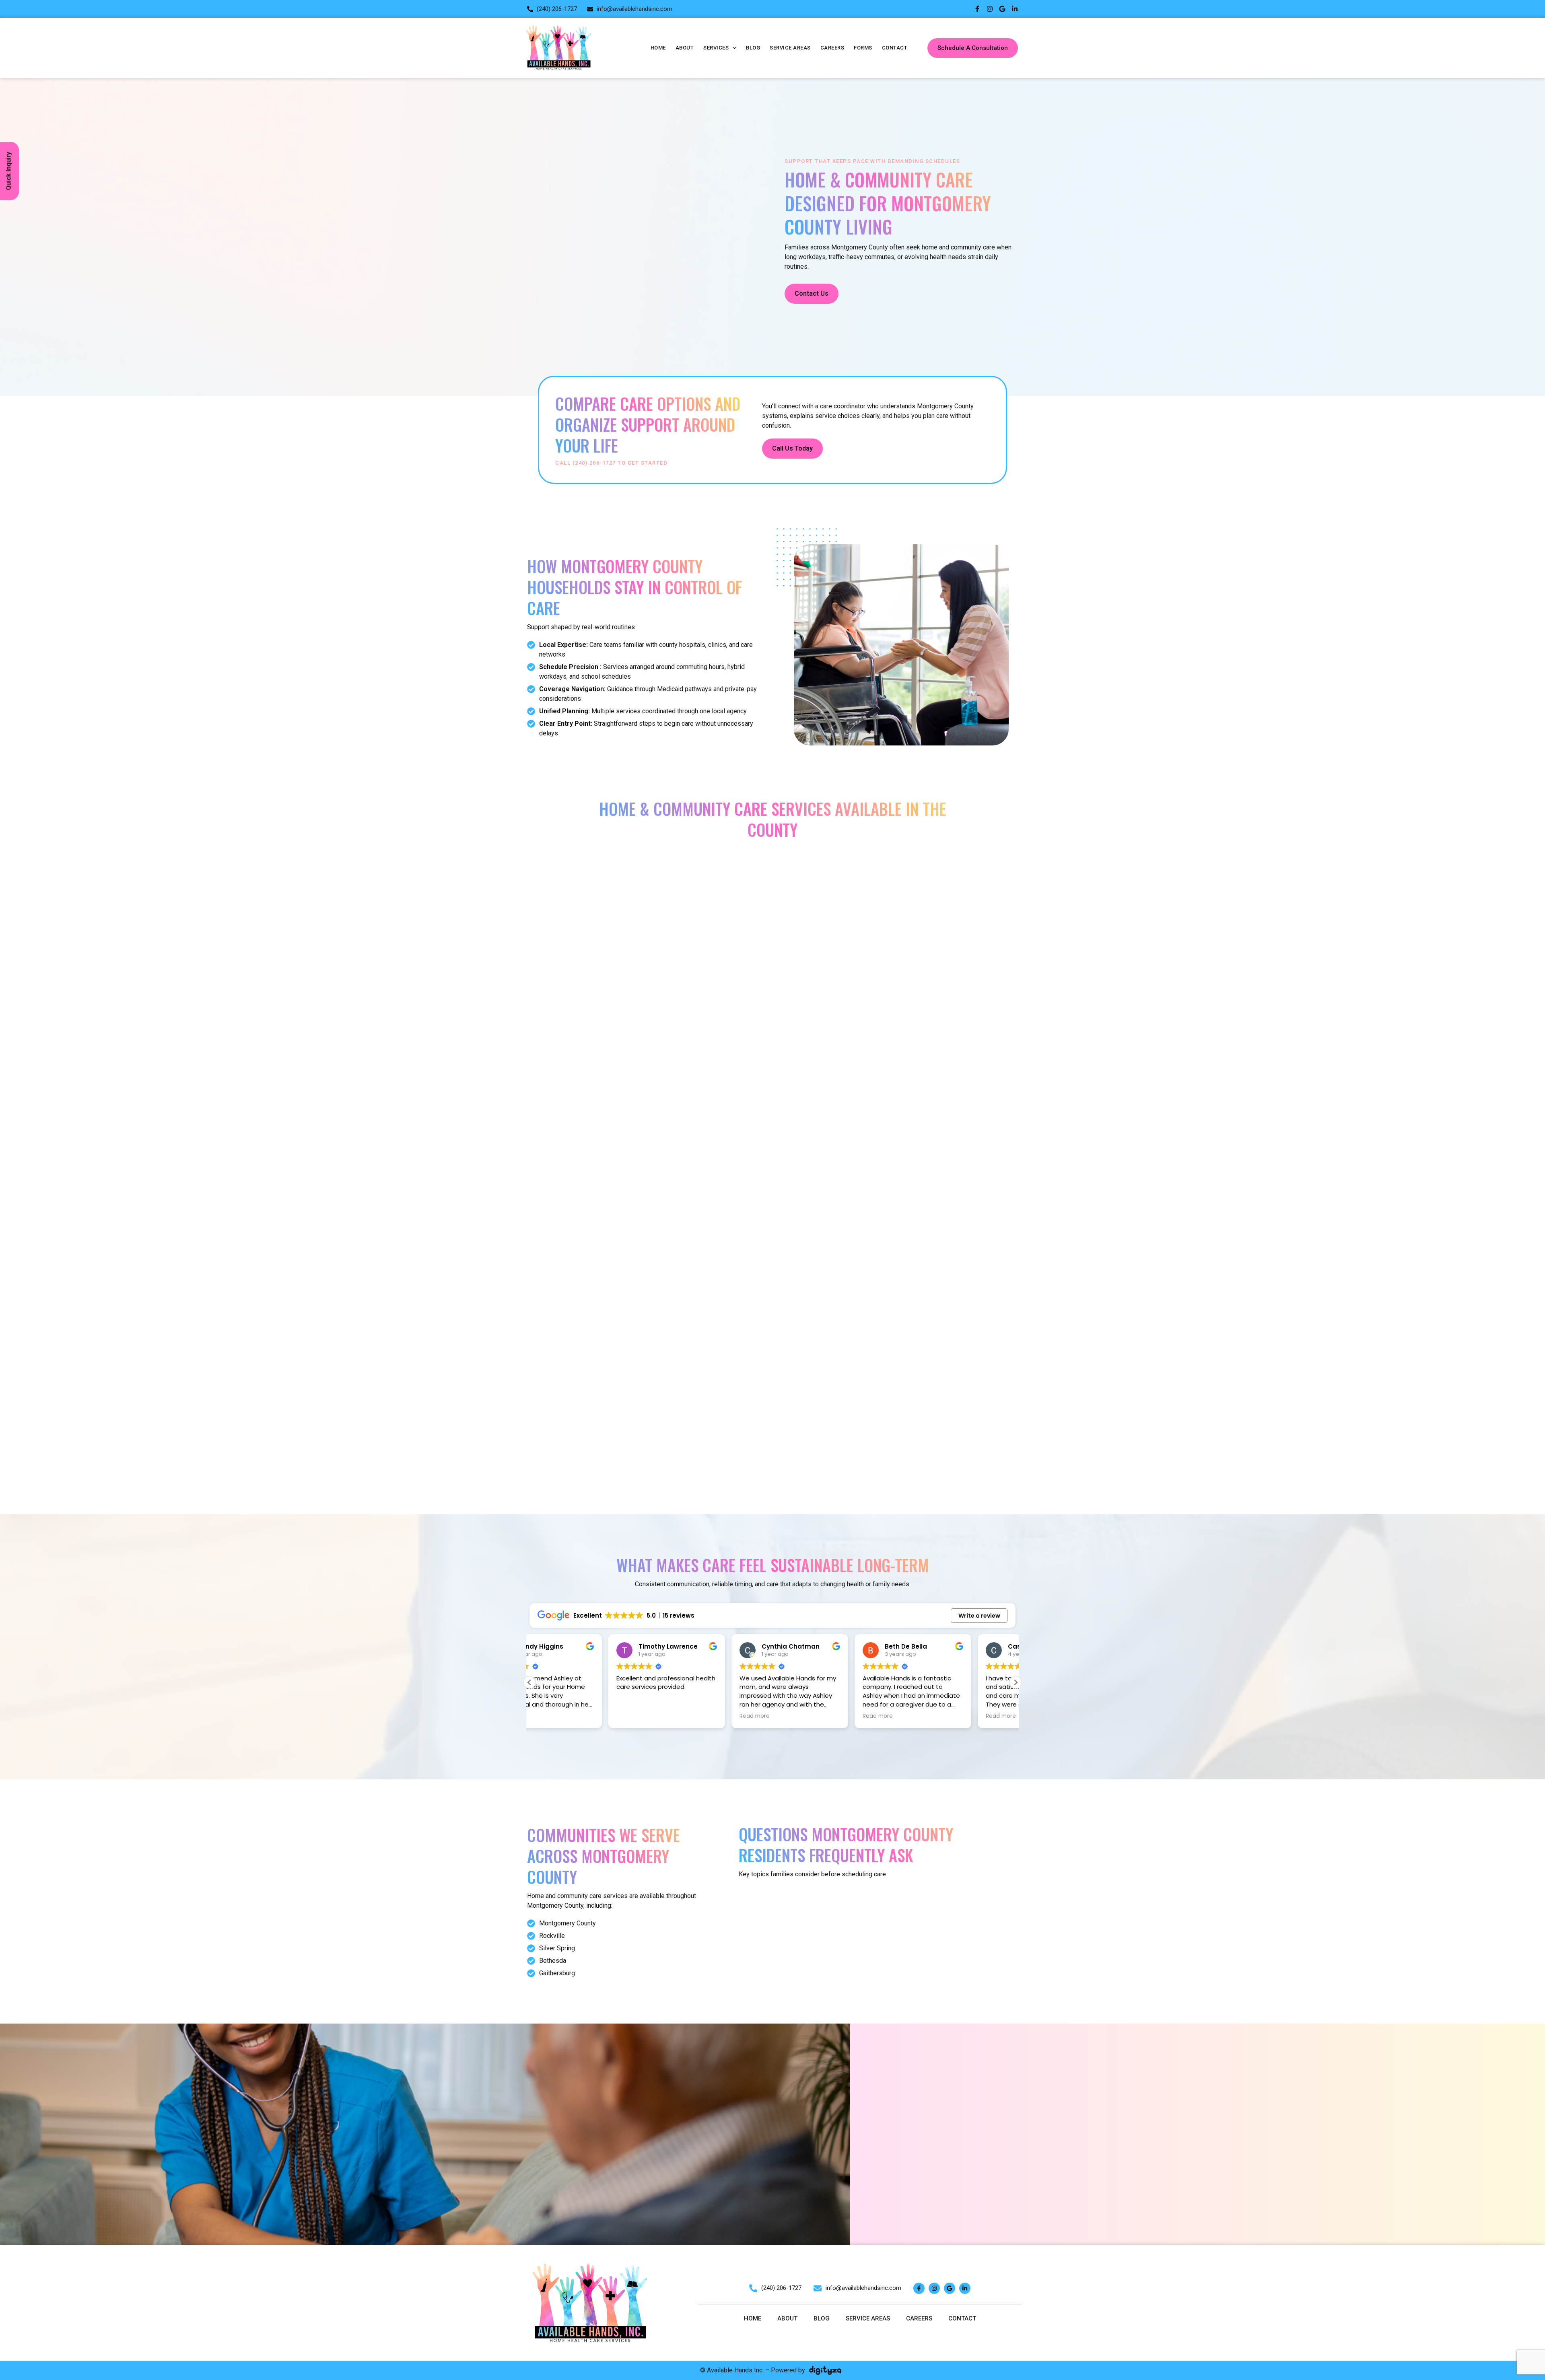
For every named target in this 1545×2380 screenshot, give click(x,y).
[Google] (1002, 9)
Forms (863, 48)
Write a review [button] (979, 1616)
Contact (895, 48)
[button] (1016, 1682)
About (685, 48)
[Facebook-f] (977, 9)
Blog (753, 48)
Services (716, 48)
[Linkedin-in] (1015, 9)
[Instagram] (990, 9)
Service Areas (790, 48)
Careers (832, 48)
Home (658, 48)
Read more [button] (676, 1716)
